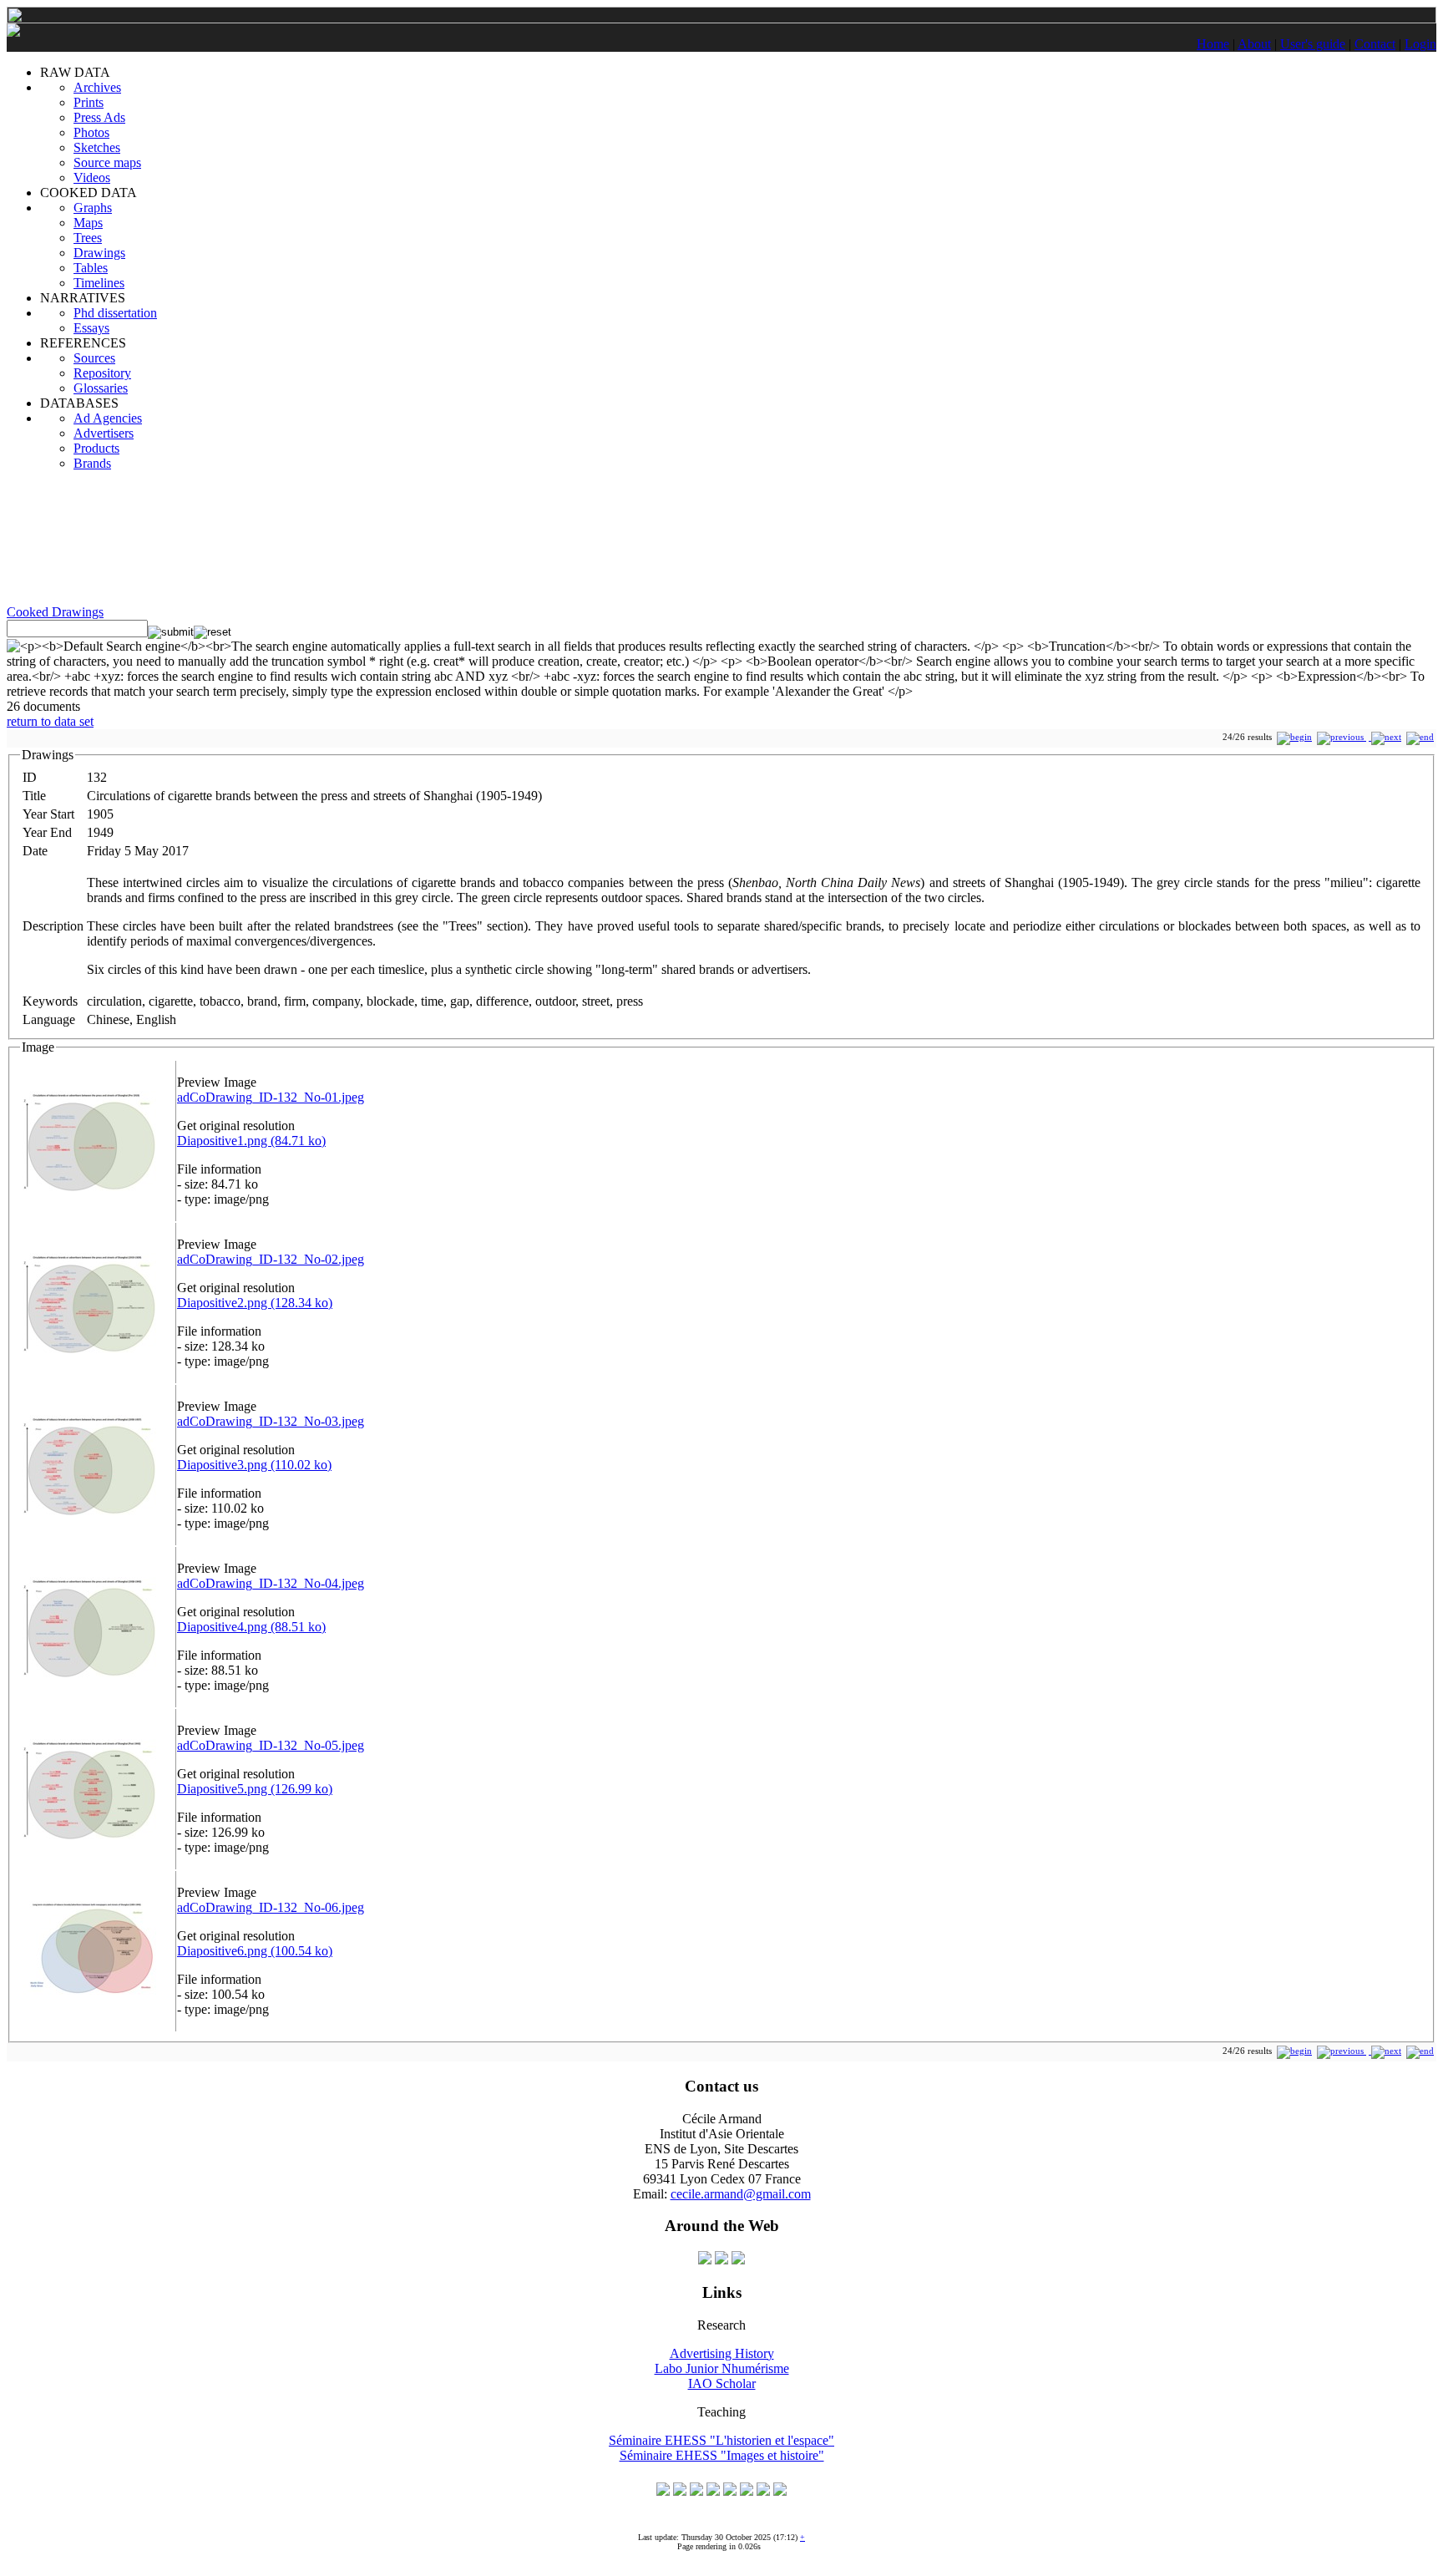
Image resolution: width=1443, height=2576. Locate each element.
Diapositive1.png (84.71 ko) (251, 1141)
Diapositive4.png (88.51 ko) (251, 1627)
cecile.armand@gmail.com (741, 2194)
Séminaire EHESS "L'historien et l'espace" (721, 2440)
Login (1420, 44)
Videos (92, 177)
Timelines (99, 283)
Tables (91, 268)
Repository (102, 373)
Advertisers (104, 433)
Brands (92, 463)
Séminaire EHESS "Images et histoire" (722, 2455)
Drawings (99, 253)
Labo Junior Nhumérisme (722, 2368)
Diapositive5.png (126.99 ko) (255, 1789)
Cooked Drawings (55, 612)
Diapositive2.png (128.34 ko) (255, 1303)
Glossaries (101, 388)
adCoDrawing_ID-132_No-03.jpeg (271, 1421)
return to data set (50, 721)
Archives (97, 87)
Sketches (97, 147)
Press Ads (99, 117)
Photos (91, 132)
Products (96, 448)
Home (1213, 44)
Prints (89, 102)
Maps (88, 223)
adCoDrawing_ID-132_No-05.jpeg (271, 1745)
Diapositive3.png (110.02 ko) (254, 1465)
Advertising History (722, 2353)
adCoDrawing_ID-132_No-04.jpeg (271, 1583)
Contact (1375, 44)
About (1254, 44)
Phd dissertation (115, 313)
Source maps (107, 162)
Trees (88, 238)
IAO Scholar (722, 2383)
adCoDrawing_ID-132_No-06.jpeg (271, 1907)
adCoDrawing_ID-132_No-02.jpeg (271, 1259)
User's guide (1313, 44)
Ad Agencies (108, 418)
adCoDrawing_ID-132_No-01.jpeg (271, 1097)
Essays (91, 328)
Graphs (93, 208)
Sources (94, 358)
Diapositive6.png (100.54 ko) (255, 1951)
